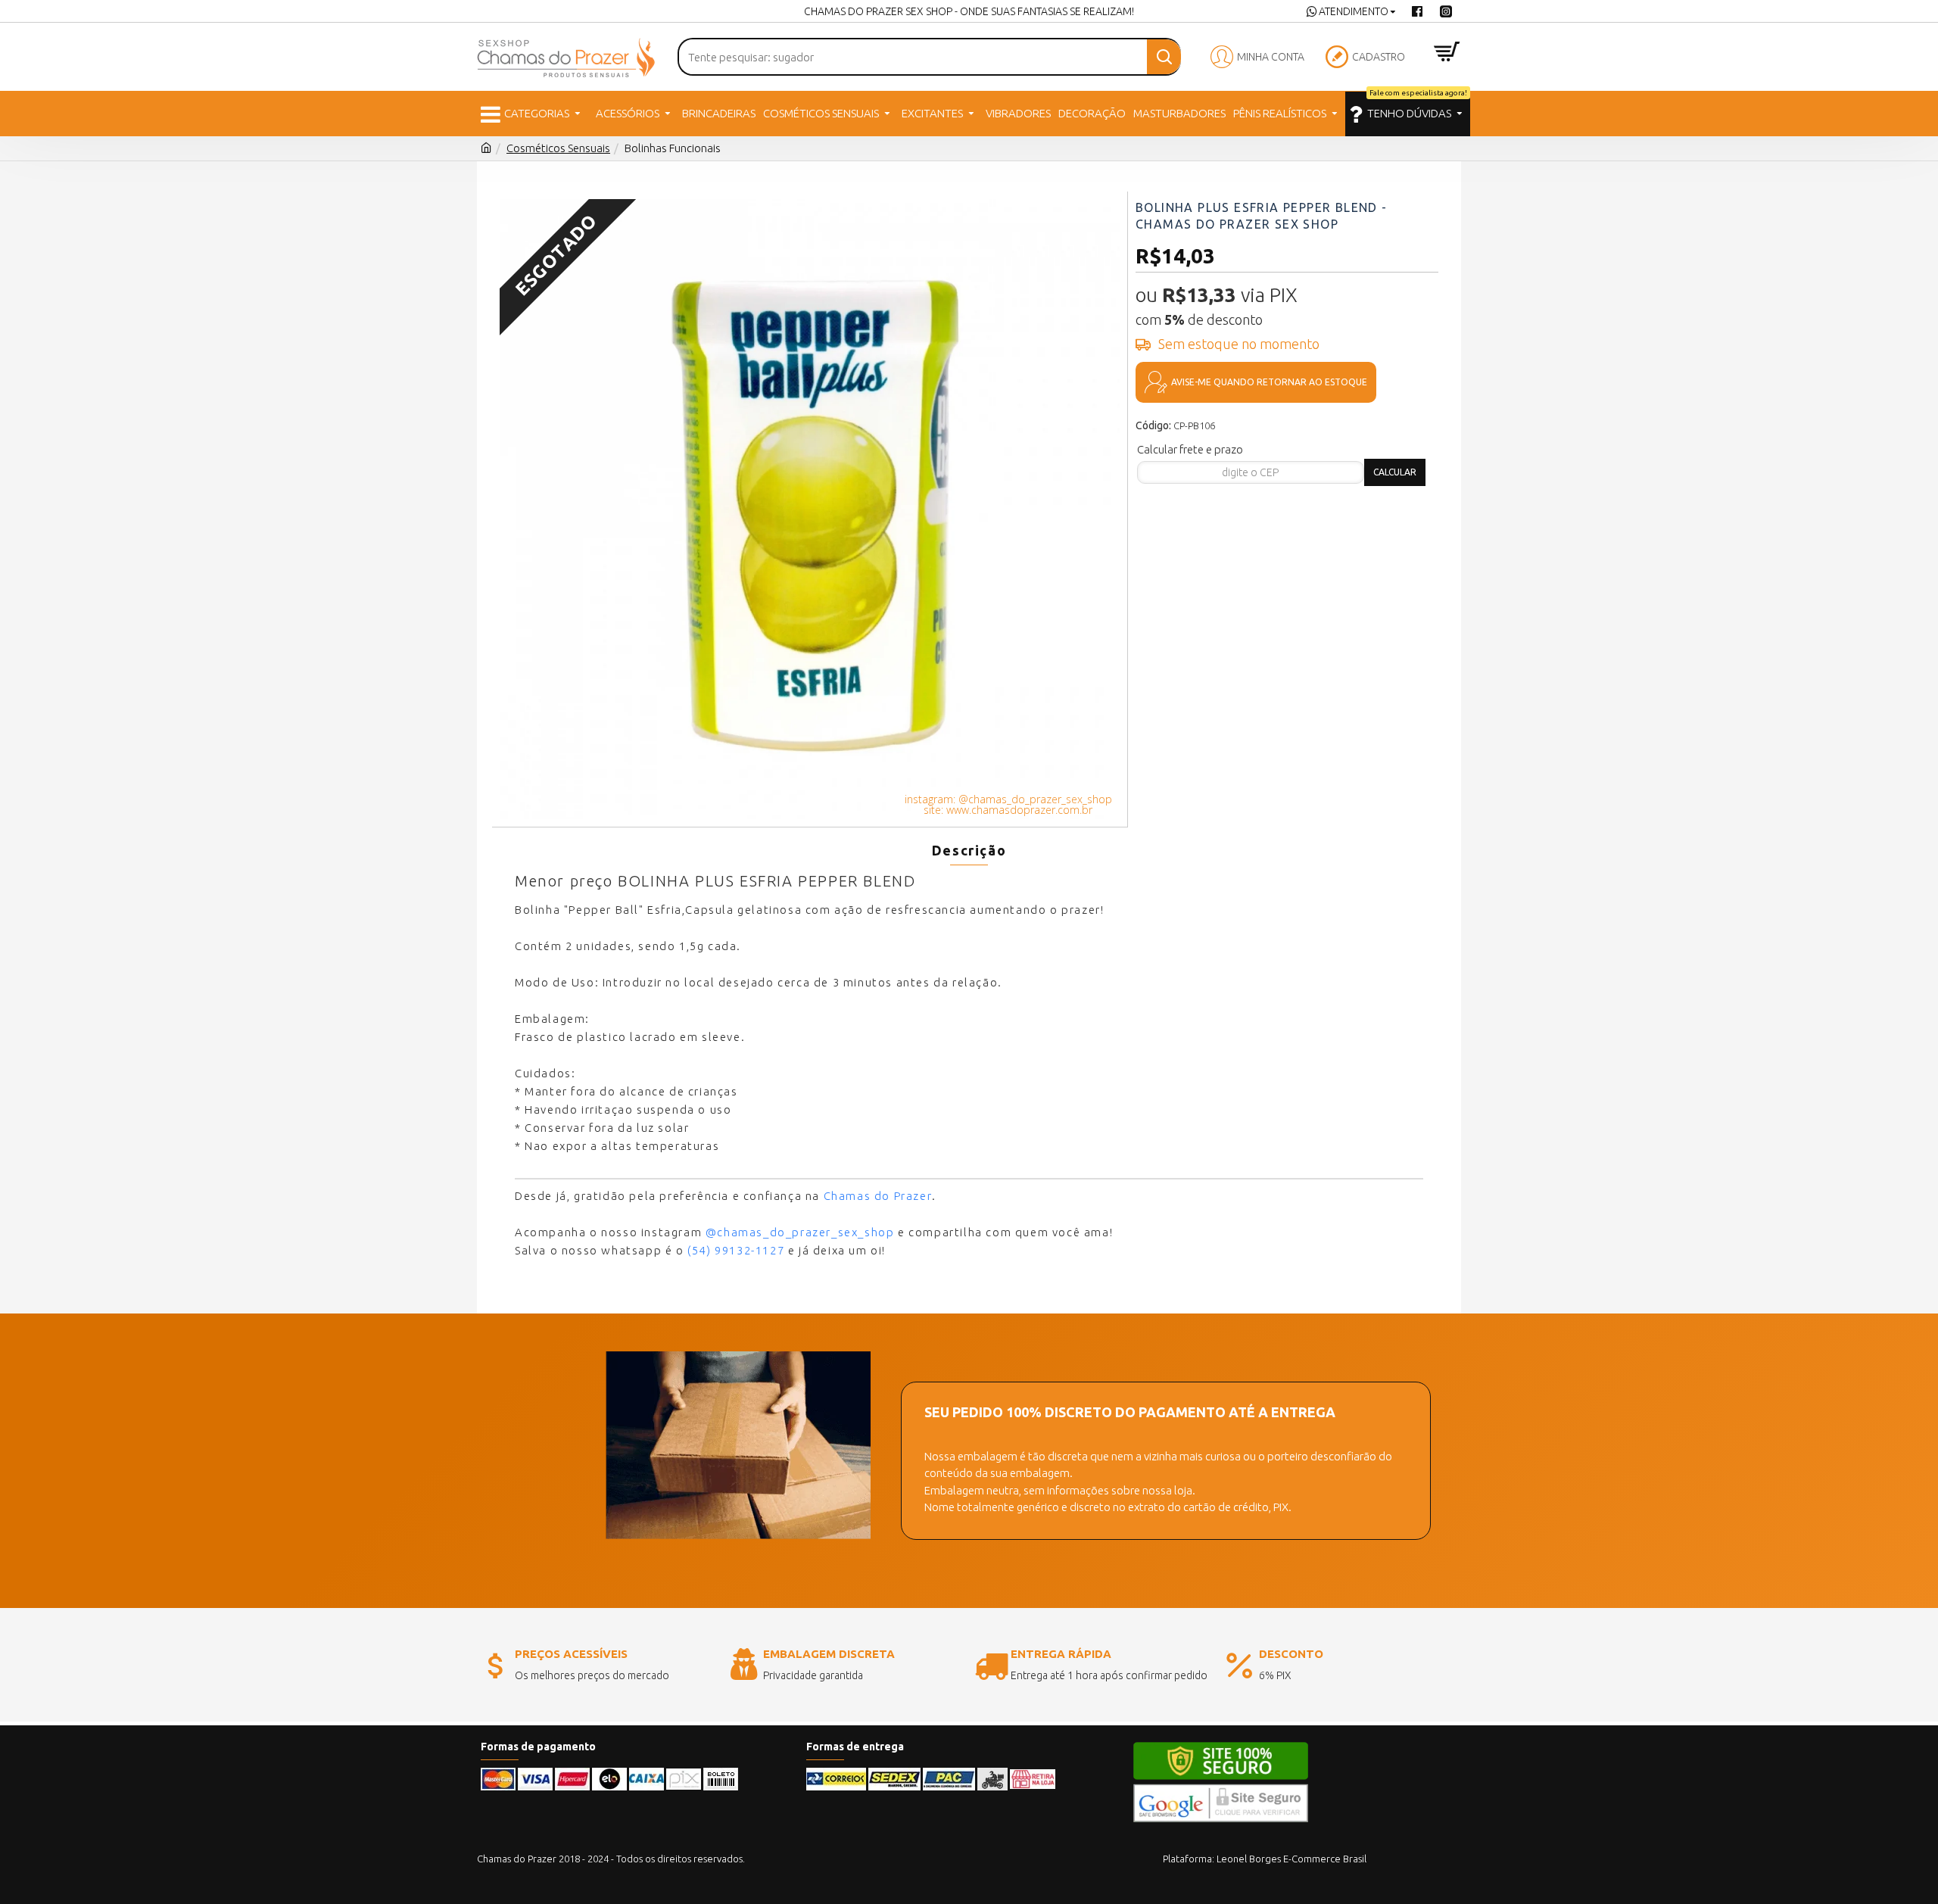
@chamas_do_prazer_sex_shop (800, 1232)
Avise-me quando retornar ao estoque (1269, 382)
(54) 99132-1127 (736, 1250)
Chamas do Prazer (878, 1196)
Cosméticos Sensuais (558, 148)
